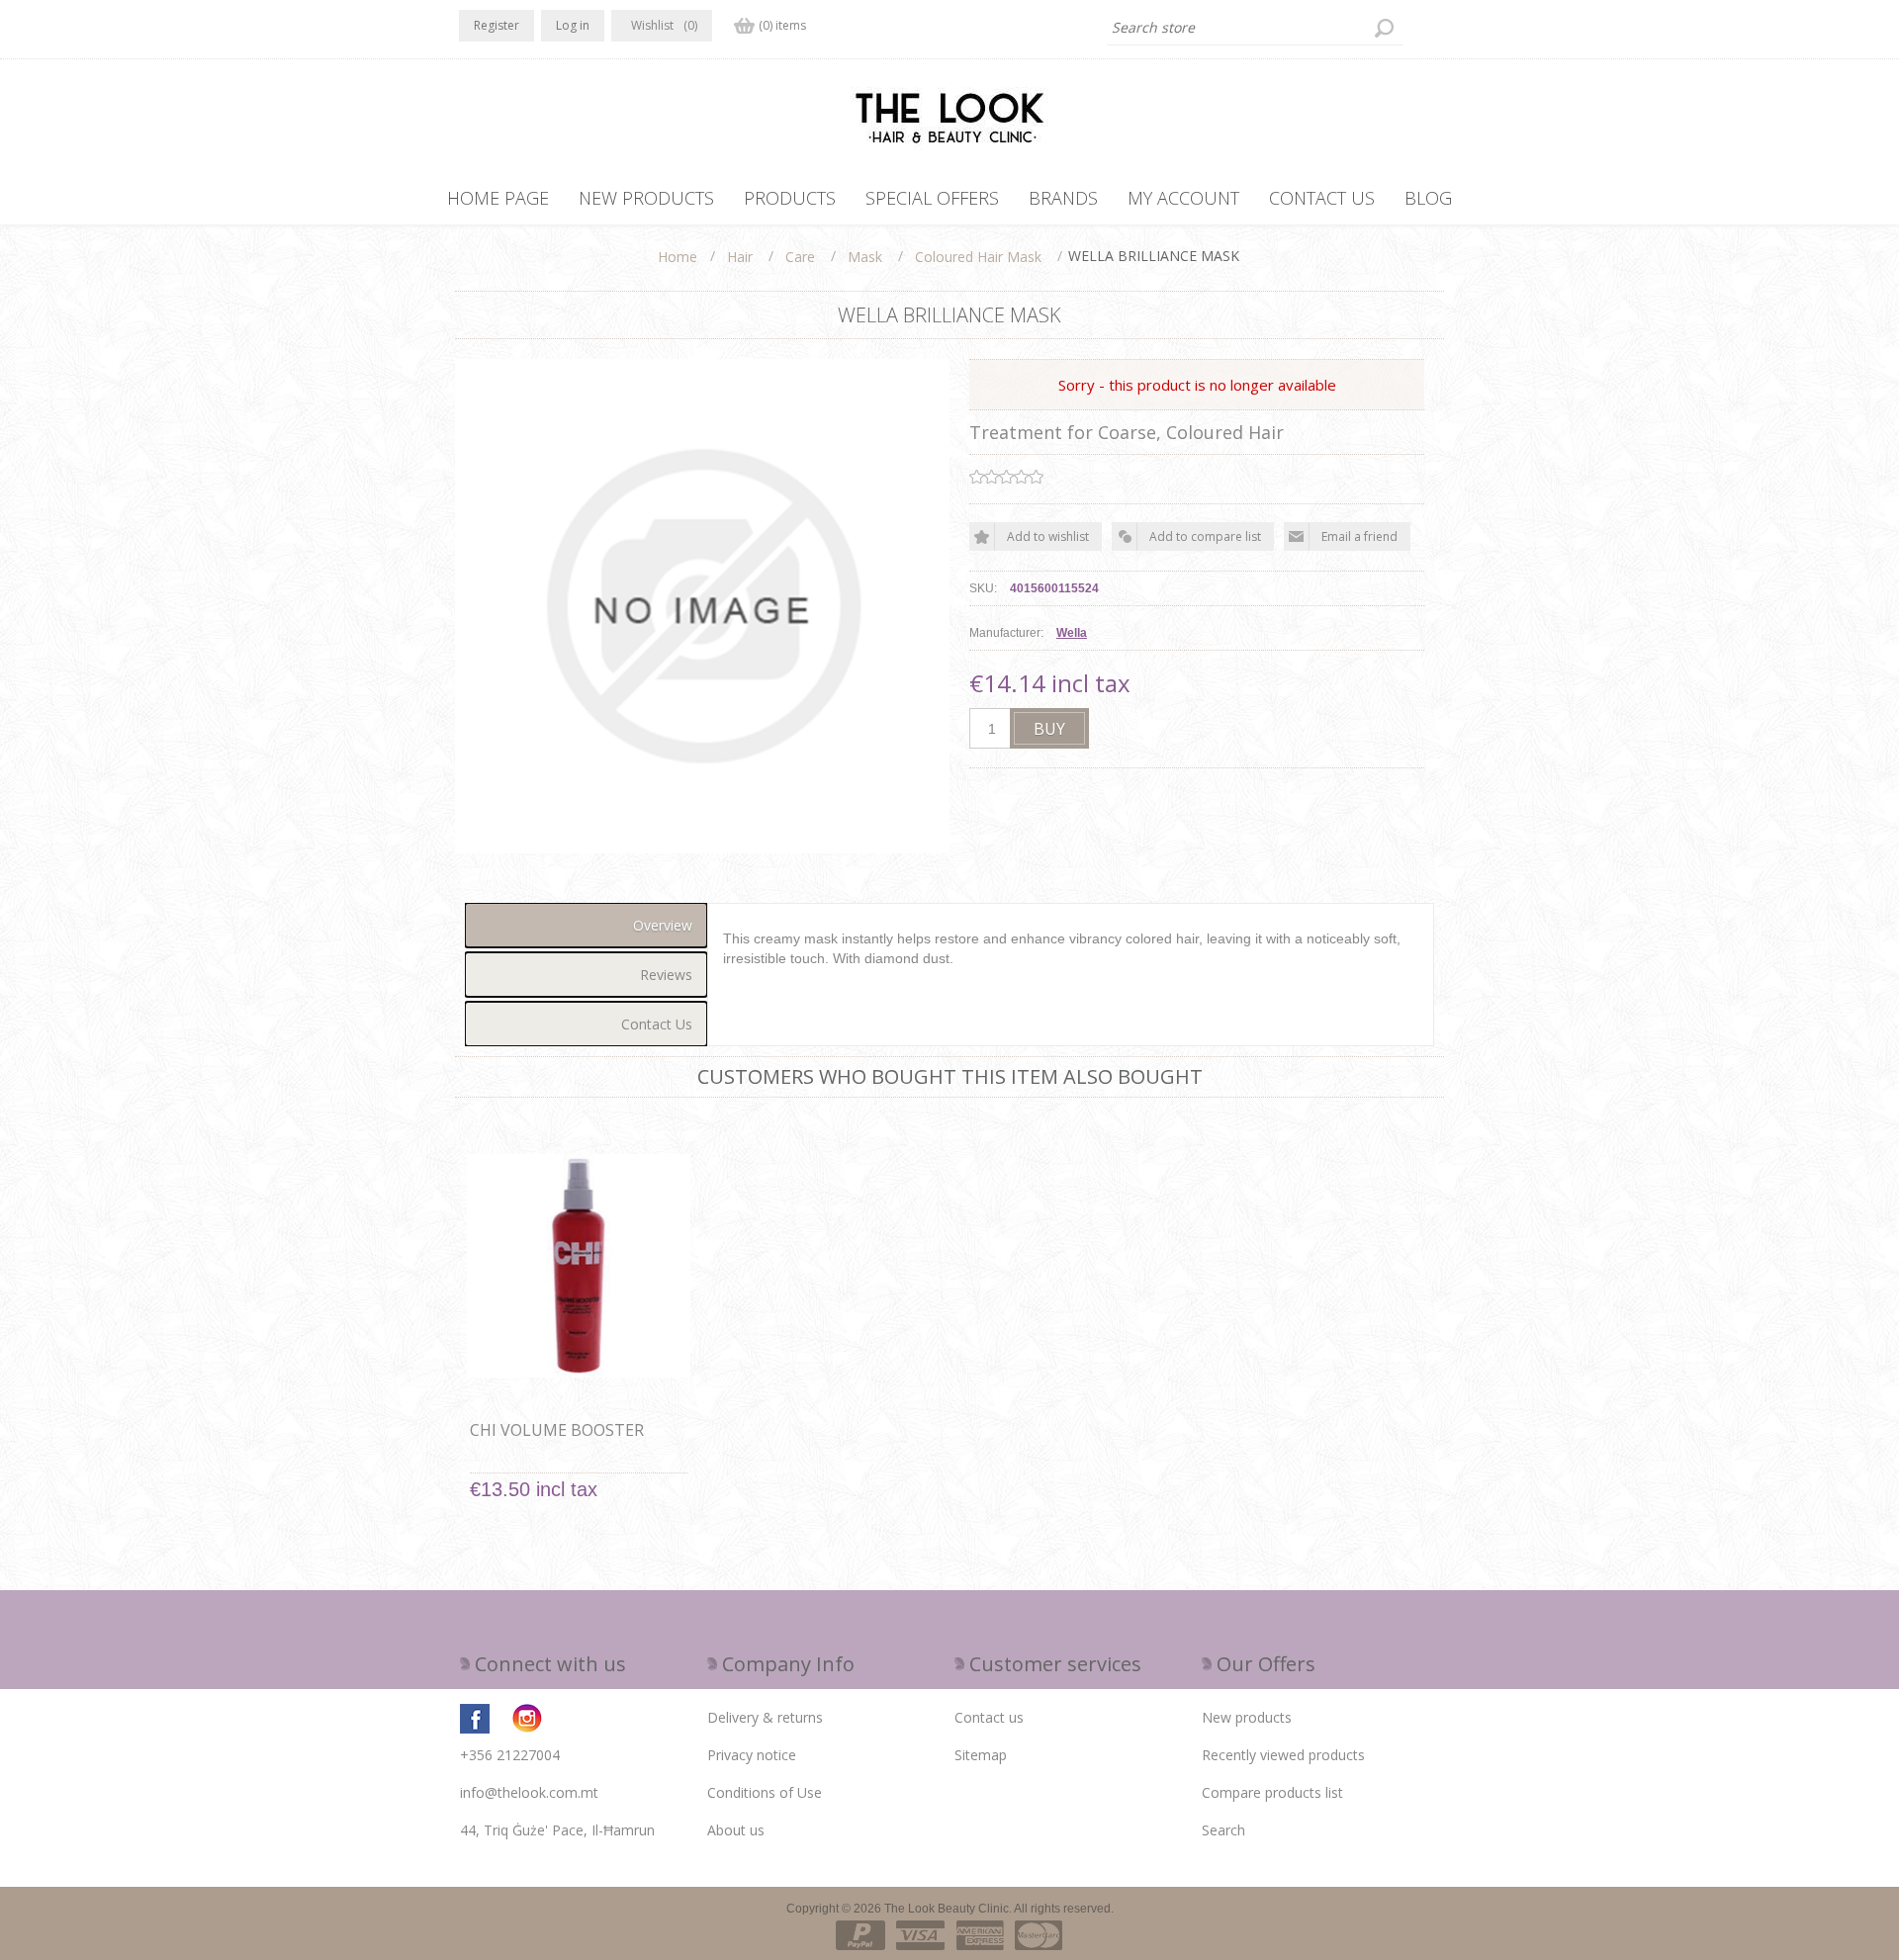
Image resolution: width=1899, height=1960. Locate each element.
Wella (1072, 633)
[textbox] (1255, 28)
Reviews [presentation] (666, 975)
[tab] (586, 925)
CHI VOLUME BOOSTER (557, 1430)
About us (736, 1830)
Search (1223, 1830)
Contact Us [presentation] (657, 1024)
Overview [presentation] (663, 925)
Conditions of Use (765, 1792)
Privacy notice (752, 1755)
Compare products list (1272, 1792)
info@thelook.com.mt (529, 1792)
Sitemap (981, 1755)
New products (1247, 1717)
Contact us (989, 1717)
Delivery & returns (765, 1717)
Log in (573, 25)
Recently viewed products (1283, 1755)
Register (497, 25)
